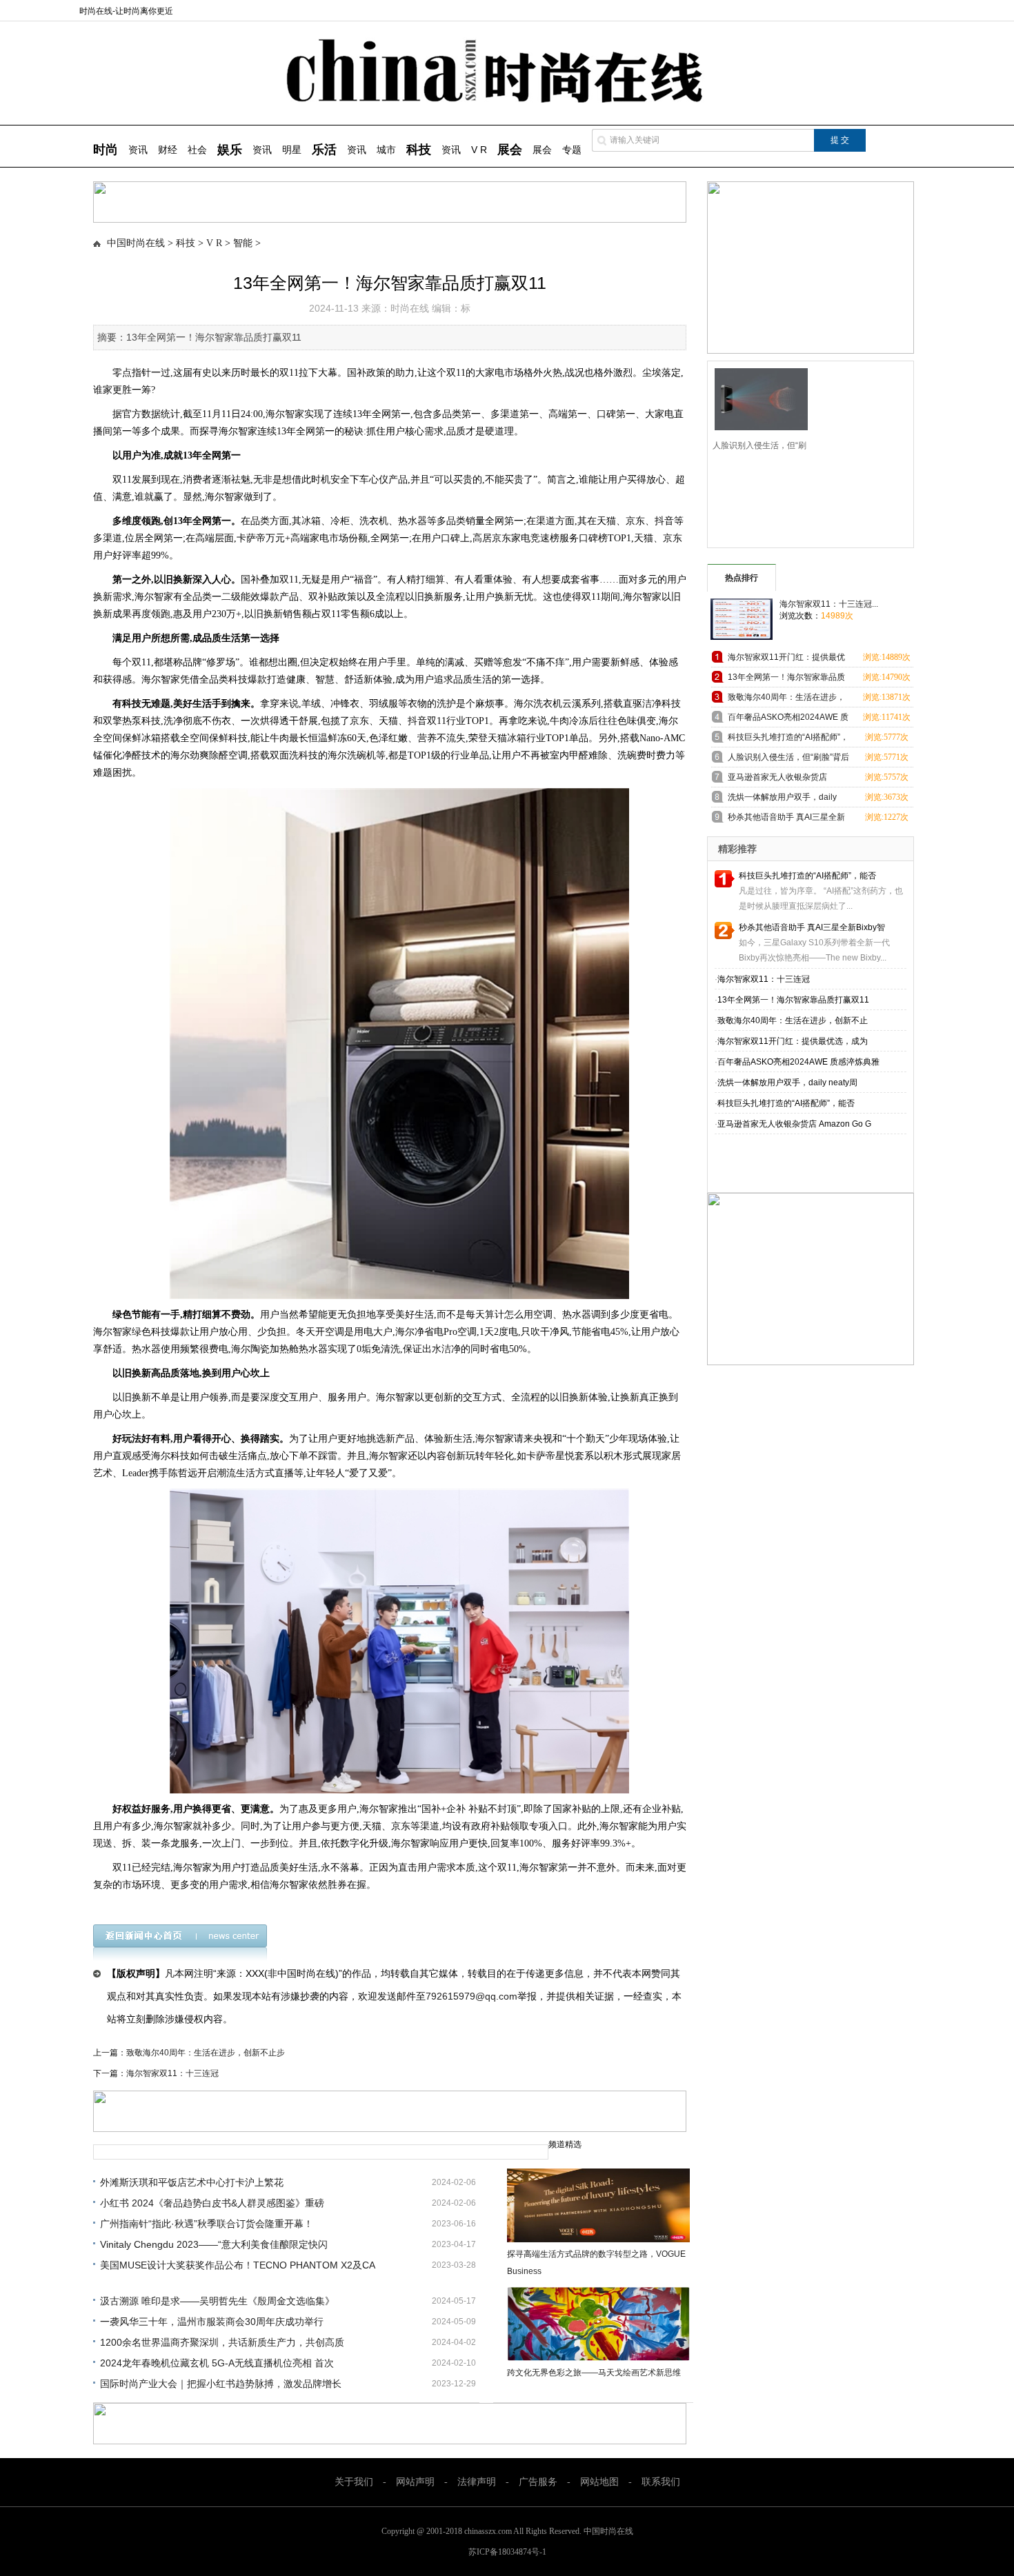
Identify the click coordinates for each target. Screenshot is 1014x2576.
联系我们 (661, 2482)
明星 (292, 150)
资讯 (138, 150)
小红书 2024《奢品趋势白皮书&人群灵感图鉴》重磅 (212, 2203)
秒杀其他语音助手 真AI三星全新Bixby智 (812, 927)
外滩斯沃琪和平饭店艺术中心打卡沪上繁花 (192, 2182)
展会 (542, 150)
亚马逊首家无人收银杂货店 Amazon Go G (794, 1124)
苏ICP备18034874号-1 (507, 2552)
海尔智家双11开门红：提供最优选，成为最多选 (786, 660)
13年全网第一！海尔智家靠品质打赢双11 (786, 680)
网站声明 (415, 2482)
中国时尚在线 (136, 243)
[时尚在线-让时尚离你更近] (507, 100)
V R (479, 150)
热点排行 (742, 578)
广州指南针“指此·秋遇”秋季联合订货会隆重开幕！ (207, 2224)
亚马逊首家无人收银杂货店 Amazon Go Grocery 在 (777, 779)
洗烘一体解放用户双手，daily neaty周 (787, 1083)
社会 (197, 150)
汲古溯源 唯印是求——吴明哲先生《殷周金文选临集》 (217, 2301)
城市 (386, 150)
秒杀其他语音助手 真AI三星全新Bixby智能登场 (786, 819)
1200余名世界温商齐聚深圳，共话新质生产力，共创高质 (222, 2342)
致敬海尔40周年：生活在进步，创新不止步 (206, 2053)
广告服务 (538, 2482)
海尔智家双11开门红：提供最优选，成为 (793, 1041)
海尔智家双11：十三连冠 (172, 2073)
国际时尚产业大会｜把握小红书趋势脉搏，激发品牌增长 (221, 2384)
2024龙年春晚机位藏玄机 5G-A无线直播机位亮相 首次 (217, 2363)
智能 (243, 243)
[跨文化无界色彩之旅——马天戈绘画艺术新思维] (598, 2324)
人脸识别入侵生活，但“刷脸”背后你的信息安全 (788, 759)
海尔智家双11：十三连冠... (829, 604)
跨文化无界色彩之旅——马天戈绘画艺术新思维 (594, 2373)
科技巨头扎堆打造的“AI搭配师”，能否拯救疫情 (788, 739)
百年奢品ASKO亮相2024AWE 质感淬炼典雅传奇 (788, 720)
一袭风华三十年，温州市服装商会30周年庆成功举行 (212, 2322)
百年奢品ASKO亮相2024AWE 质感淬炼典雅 (798, 1062)
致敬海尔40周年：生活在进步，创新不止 (793, 1020)
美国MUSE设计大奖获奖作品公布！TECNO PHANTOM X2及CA (238, 2265)
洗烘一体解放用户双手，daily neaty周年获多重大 (782, 799)
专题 (572, 150)
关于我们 (354, 2482)
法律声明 (477, 2482)
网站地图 (599, 2482)
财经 (168, 150)
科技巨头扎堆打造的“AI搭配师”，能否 (807, 876)
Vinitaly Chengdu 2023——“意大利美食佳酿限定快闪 (214, 2244)
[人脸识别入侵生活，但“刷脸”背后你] (757, 398)
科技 (186, 243)
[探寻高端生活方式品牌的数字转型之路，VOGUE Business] (598, 2205)
